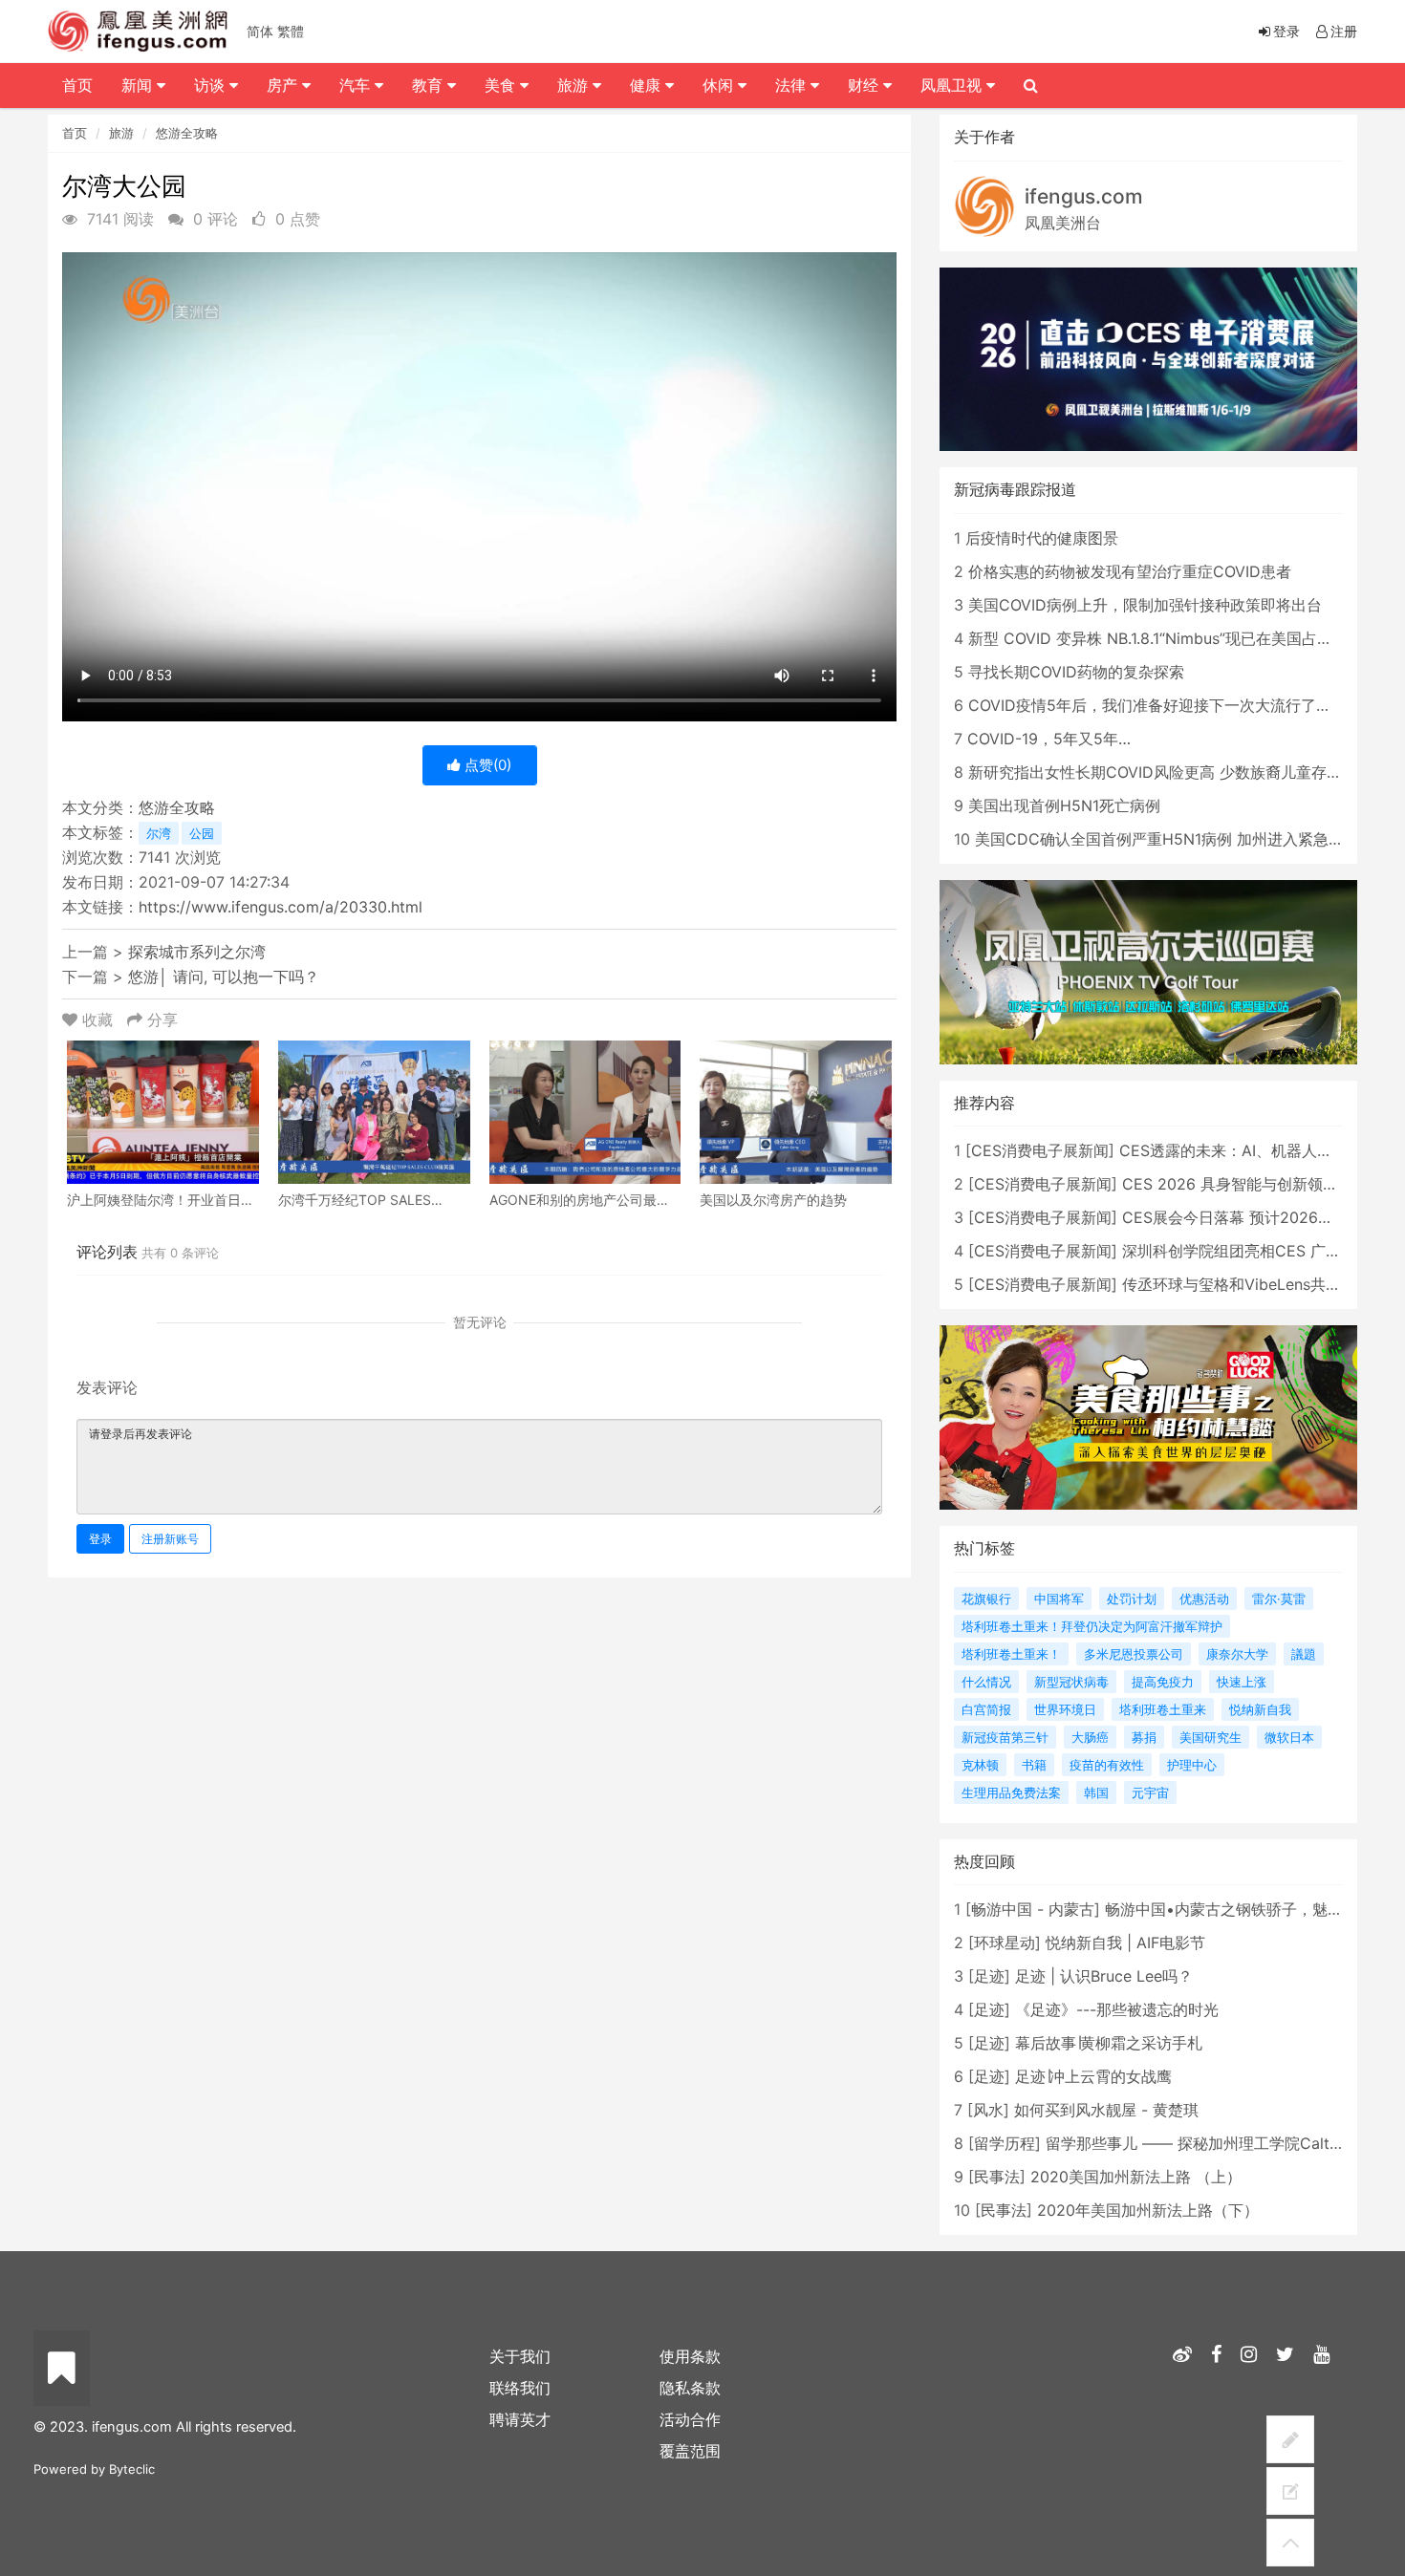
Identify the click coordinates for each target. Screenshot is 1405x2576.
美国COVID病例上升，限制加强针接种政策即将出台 (1145, 605)
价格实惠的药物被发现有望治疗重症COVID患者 (1130, 571)
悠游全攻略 (187, 133)
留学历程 (1005, 2143)
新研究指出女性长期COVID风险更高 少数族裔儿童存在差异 (1170, 772)
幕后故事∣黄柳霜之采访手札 (1109, 2043)
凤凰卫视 (953, 85)
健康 (648, 85)
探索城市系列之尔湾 (197, 952)
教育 (430, 85)
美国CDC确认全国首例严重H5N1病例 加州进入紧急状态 (1167, 839)
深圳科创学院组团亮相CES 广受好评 (1247, 1251)
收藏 (97, 1020)
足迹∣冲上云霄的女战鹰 (1093, 2076)
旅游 (121, 133)
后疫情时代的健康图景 (1042, 538)
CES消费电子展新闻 (1040, 1150)
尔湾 (159, 833)
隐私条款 (690, 2388)
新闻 (139, 85)
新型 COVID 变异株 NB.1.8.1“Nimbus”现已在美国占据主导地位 (1181, 638)
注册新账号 (170, 1539)
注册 (1344, 31)
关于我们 (520, 2356)
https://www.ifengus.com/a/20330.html (281, 907)
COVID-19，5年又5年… (1049, 739)
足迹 (989, 1976)
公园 (202, 833)
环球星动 (1005, 1943)
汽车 (357, 85)
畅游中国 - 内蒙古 (1033, 1909)
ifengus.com (1084, 196)
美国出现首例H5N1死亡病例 (1064, 805)
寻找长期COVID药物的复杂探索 (1076, 672)
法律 (793, 85)
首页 (75, 133)
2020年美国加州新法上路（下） (1148, 2210)
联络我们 (520, 2388)
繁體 (291, 31)
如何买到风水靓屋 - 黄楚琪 (1106, 2110)
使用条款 (690, 2356)
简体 (260, 31)
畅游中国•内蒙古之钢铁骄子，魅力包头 (1239, 1909)
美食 (502, 85)
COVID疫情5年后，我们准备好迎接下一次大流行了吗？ (1157, 705)
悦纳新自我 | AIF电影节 (1125, 1943)
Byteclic (132, 2469)
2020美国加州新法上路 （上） (1136, 2177)
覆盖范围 (690, 2451)
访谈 (212, 85)
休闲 (720, 85)
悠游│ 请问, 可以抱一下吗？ (224, 977)
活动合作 (690, 2419)
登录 (100, 1539)
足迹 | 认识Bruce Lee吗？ (1104, 1976)
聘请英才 (520, 2419)
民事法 (997, 2177)
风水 (988, 2110)
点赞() (486, 765)
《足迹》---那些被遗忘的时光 (1117, 2009)
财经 (865, 85)
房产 (284, 85)
